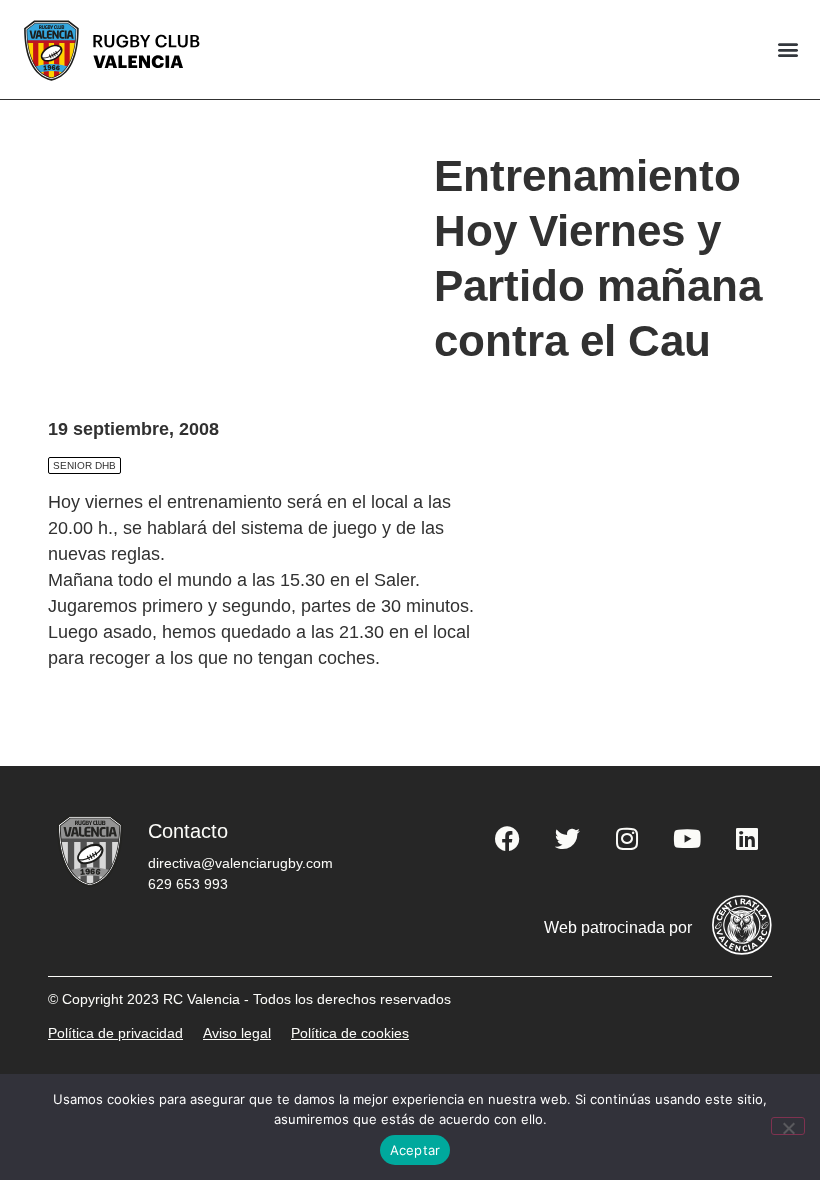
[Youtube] (687, 839)
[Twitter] (567, 839)
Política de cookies (350, 1033)
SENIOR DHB (84, 465)
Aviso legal (237, 1033)
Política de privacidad (115, 1033)
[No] (788, 1126)
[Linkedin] (747, 839)
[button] (787, 49)
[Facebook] (507, 839)
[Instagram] (627, 839)
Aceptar (415, 1150)
